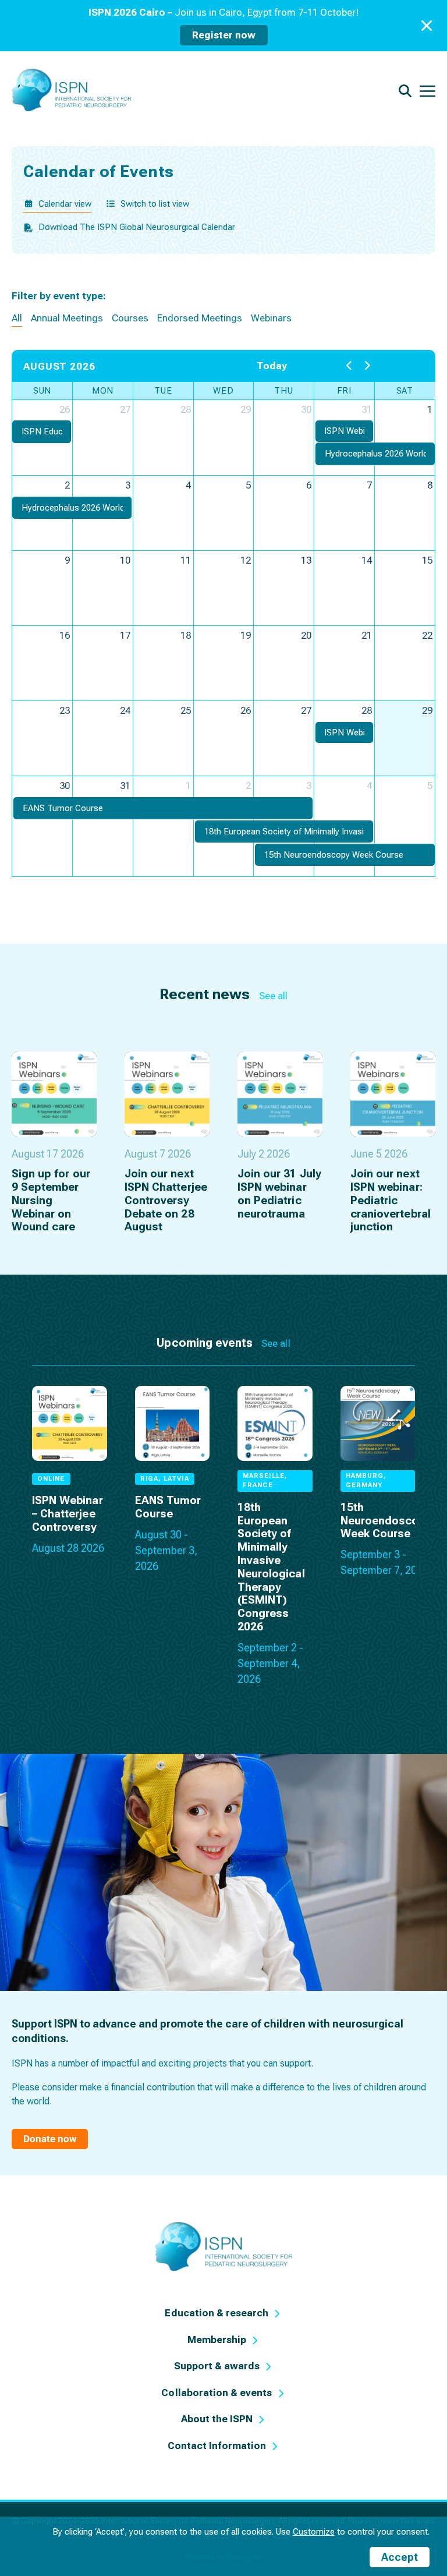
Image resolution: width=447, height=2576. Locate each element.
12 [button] (246, 560)
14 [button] (367, 560)
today (272, 366)
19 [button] (246, 635)
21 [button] (367, 635)
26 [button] (65, 409)
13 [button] (306, 560)
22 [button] (427, 635)
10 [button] (125, 560)
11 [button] (186, 560)
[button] (42, 432)
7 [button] (369, 485)
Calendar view (65, 204)
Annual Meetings (67, 318)
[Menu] (428, 90)
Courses (130, 318)
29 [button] (246, 409)
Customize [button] (314, 2532)
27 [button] (125, 409)
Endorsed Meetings (200, 318)
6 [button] (309, 485)
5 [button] (248, 485)
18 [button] (186, 635)
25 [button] (186, 710)
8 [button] (430, 485)
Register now (224, 35)
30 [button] (306, 409)
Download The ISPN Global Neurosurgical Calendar (137, 227)
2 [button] (67, 485)
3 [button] (128, 485)
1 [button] (430, 409)
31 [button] (367, 409)
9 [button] (67, 560)
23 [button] (65, 710)
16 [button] (65, 635)
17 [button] (125, 635)
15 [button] (427, 560)
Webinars (271, 318)
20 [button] (306, 635)
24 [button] (125, 710)
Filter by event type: (59, 296)
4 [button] (188, 485)
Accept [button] (400, 2557)
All (17, 318)
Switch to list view (155, 204)
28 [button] (186, 409)
